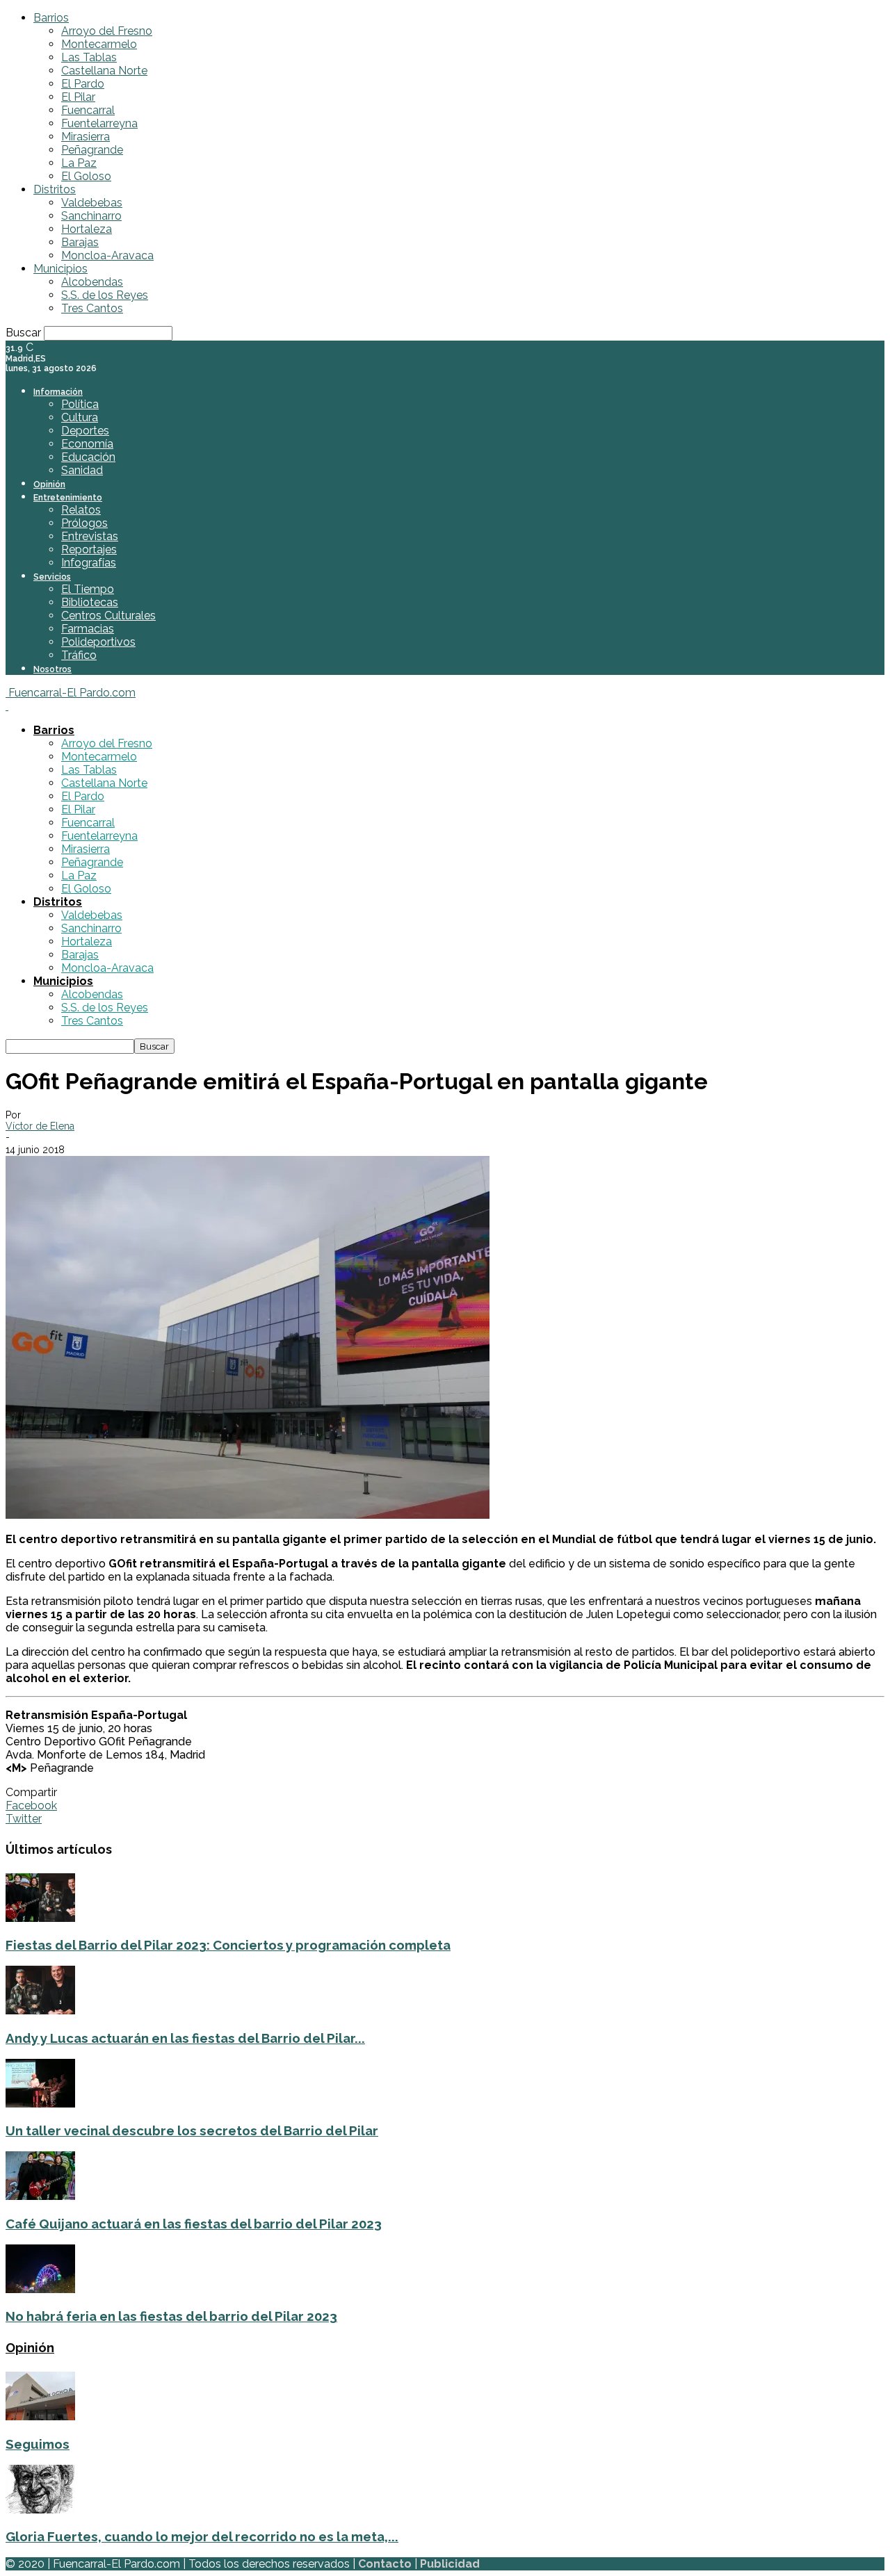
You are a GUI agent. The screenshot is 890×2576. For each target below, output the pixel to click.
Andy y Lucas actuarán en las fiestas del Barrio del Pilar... (185, 2038)
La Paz (79, 163)
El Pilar (78, 97)
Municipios (60, 269)
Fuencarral (88, 110)
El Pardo (83, 84)
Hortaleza (87, 229)
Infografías (89, 563)
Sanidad (82, 470)
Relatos (81, 510)
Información (58, 392)
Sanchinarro (91, 216)
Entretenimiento (68, 498)
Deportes (85, 431)
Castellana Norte (104, 71)
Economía (87, 444)
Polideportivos (98, 642)
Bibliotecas (90, 602)
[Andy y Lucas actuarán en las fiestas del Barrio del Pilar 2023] (40, 2011)
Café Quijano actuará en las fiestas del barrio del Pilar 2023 (194, 2224)
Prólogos (84, 523)
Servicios (52, 577)
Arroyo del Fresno (107, 31)
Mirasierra (86, 137)
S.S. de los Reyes (105, 295)
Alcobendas (92, 282)
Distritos (55, 189)
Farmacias (88, 629)
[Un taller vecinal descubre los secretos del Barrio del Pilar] (40, 2104)
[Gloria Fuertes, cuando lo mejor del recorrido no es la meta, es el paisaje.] (40, 2510)
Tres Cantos (92, 308)
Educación (88, 457)
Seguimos (38, 2444)
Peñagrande (92, 150)
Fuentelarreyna (99, 123)
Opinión (49, 484)
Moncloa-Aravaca (107, 255)
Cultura (80, 417)
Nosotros (52, 669)
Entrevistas (90, 536)
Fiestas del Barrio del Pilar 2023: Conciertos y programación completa (228, 1945)
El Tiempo (88, 589)
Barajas (80, 242)
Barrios (51, 18)
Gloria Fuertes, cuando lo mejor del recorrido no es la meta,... (202, 2536)
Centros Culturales (108, 616)
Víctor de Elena (40, 1126)
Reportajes (89, 549)
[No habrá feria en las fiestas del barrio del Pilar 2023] (40, 2289)
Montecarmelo (99, 44)
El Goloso (86, 176)
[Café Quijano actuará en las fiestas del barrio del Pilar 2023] (40, 2196)
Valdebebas (92, 203)
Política (80, 404)
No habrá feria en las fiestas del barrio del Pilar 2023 (171, 2316)
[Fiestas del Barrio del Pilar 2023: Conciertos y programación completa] (40, 1918)
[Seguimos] (40, 2416)
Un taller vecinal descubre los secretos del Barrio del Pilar (192, 2130)
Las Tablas (89, 57)
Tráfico (79, 655)
